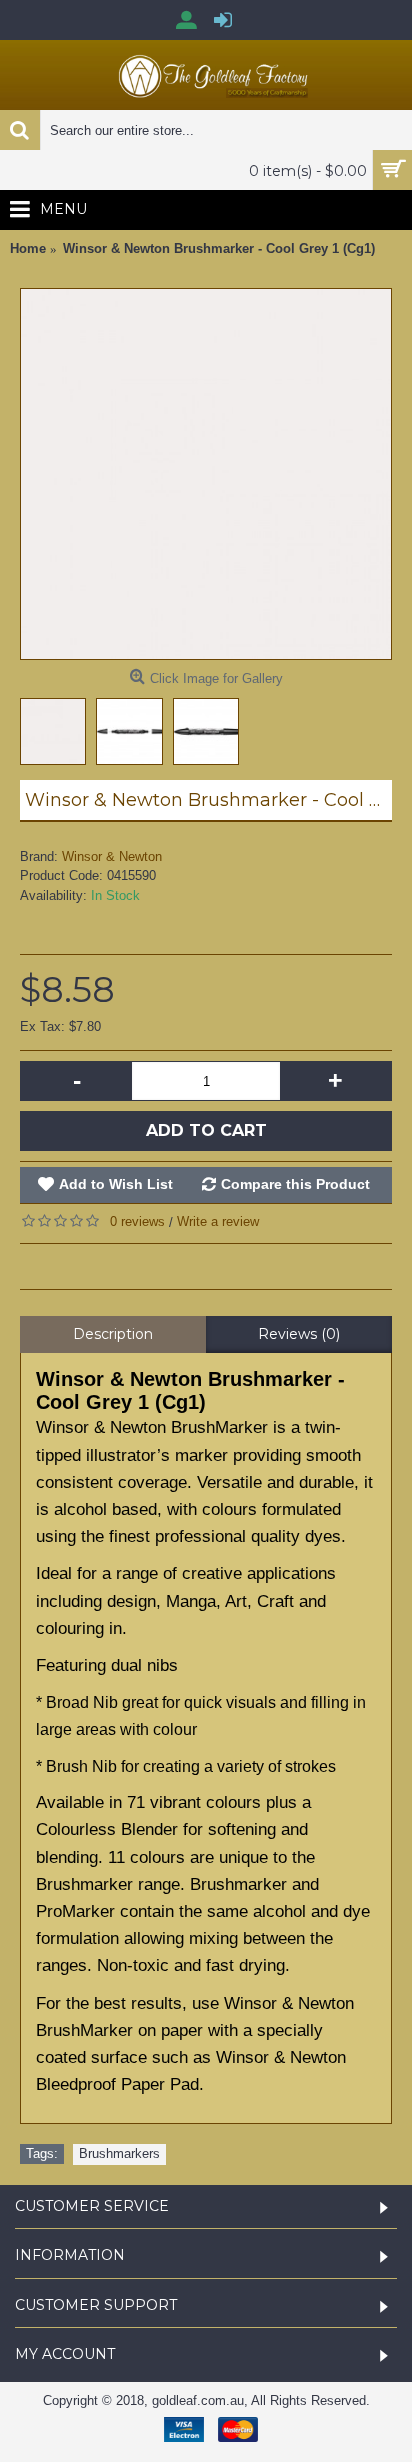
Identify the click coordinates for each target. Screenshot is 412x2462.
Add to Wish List (116, 1184)
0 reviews (137, 1221)
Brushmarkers (119, 2153)
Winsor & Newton (112, 856)
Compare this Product (295, 1184)
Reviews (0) (299, 1334)
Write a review (218, 1221)
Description (113, 1334)
